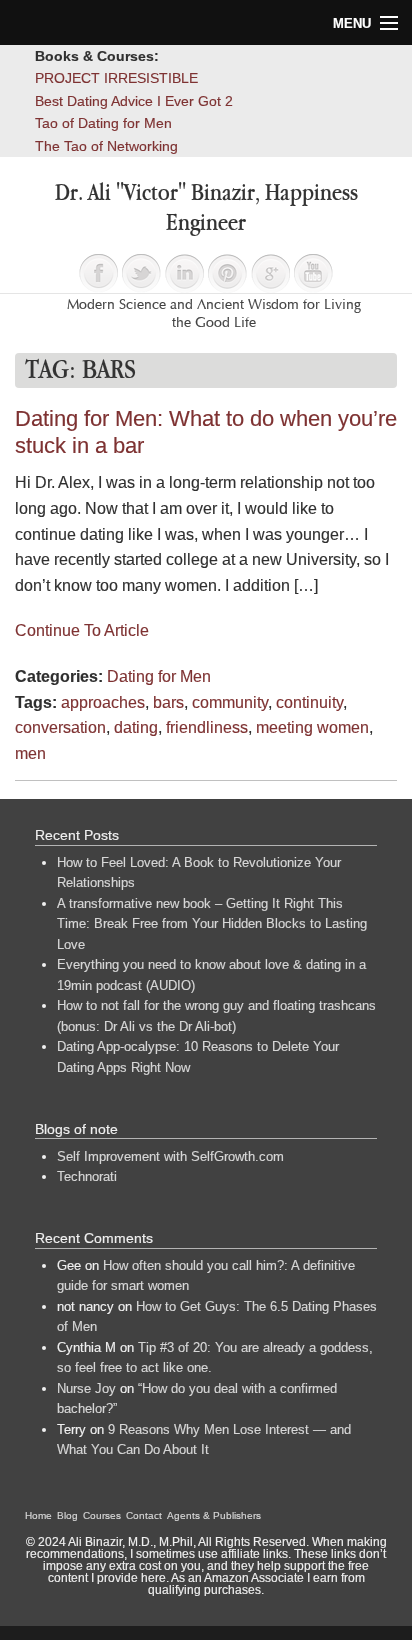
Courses (102, 1515)
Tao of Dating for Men (103, 123)
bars (168, 702)
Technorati (87, 1176)
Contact (144, 1515)
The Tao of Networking (106, 146)
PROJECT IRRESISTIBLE (116, 78)
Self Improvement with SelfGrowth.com (170, 1156)
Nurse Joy (86, 1388)
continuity (309, 702)
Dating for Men (159, 676)
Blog (67, 1515)
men (30, 753)
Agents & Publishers (214, 1515)
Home (38, 1515)
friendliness (207, 727)
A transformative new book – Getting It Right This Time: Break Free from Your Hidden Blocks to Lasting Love (212, 924)
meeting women (312, 727)
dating (136, 727)
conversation (60, 727)
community (230, 702)
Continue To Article (82, 630)
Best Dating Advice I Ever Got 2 (134, 101)
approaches (103, 702)
